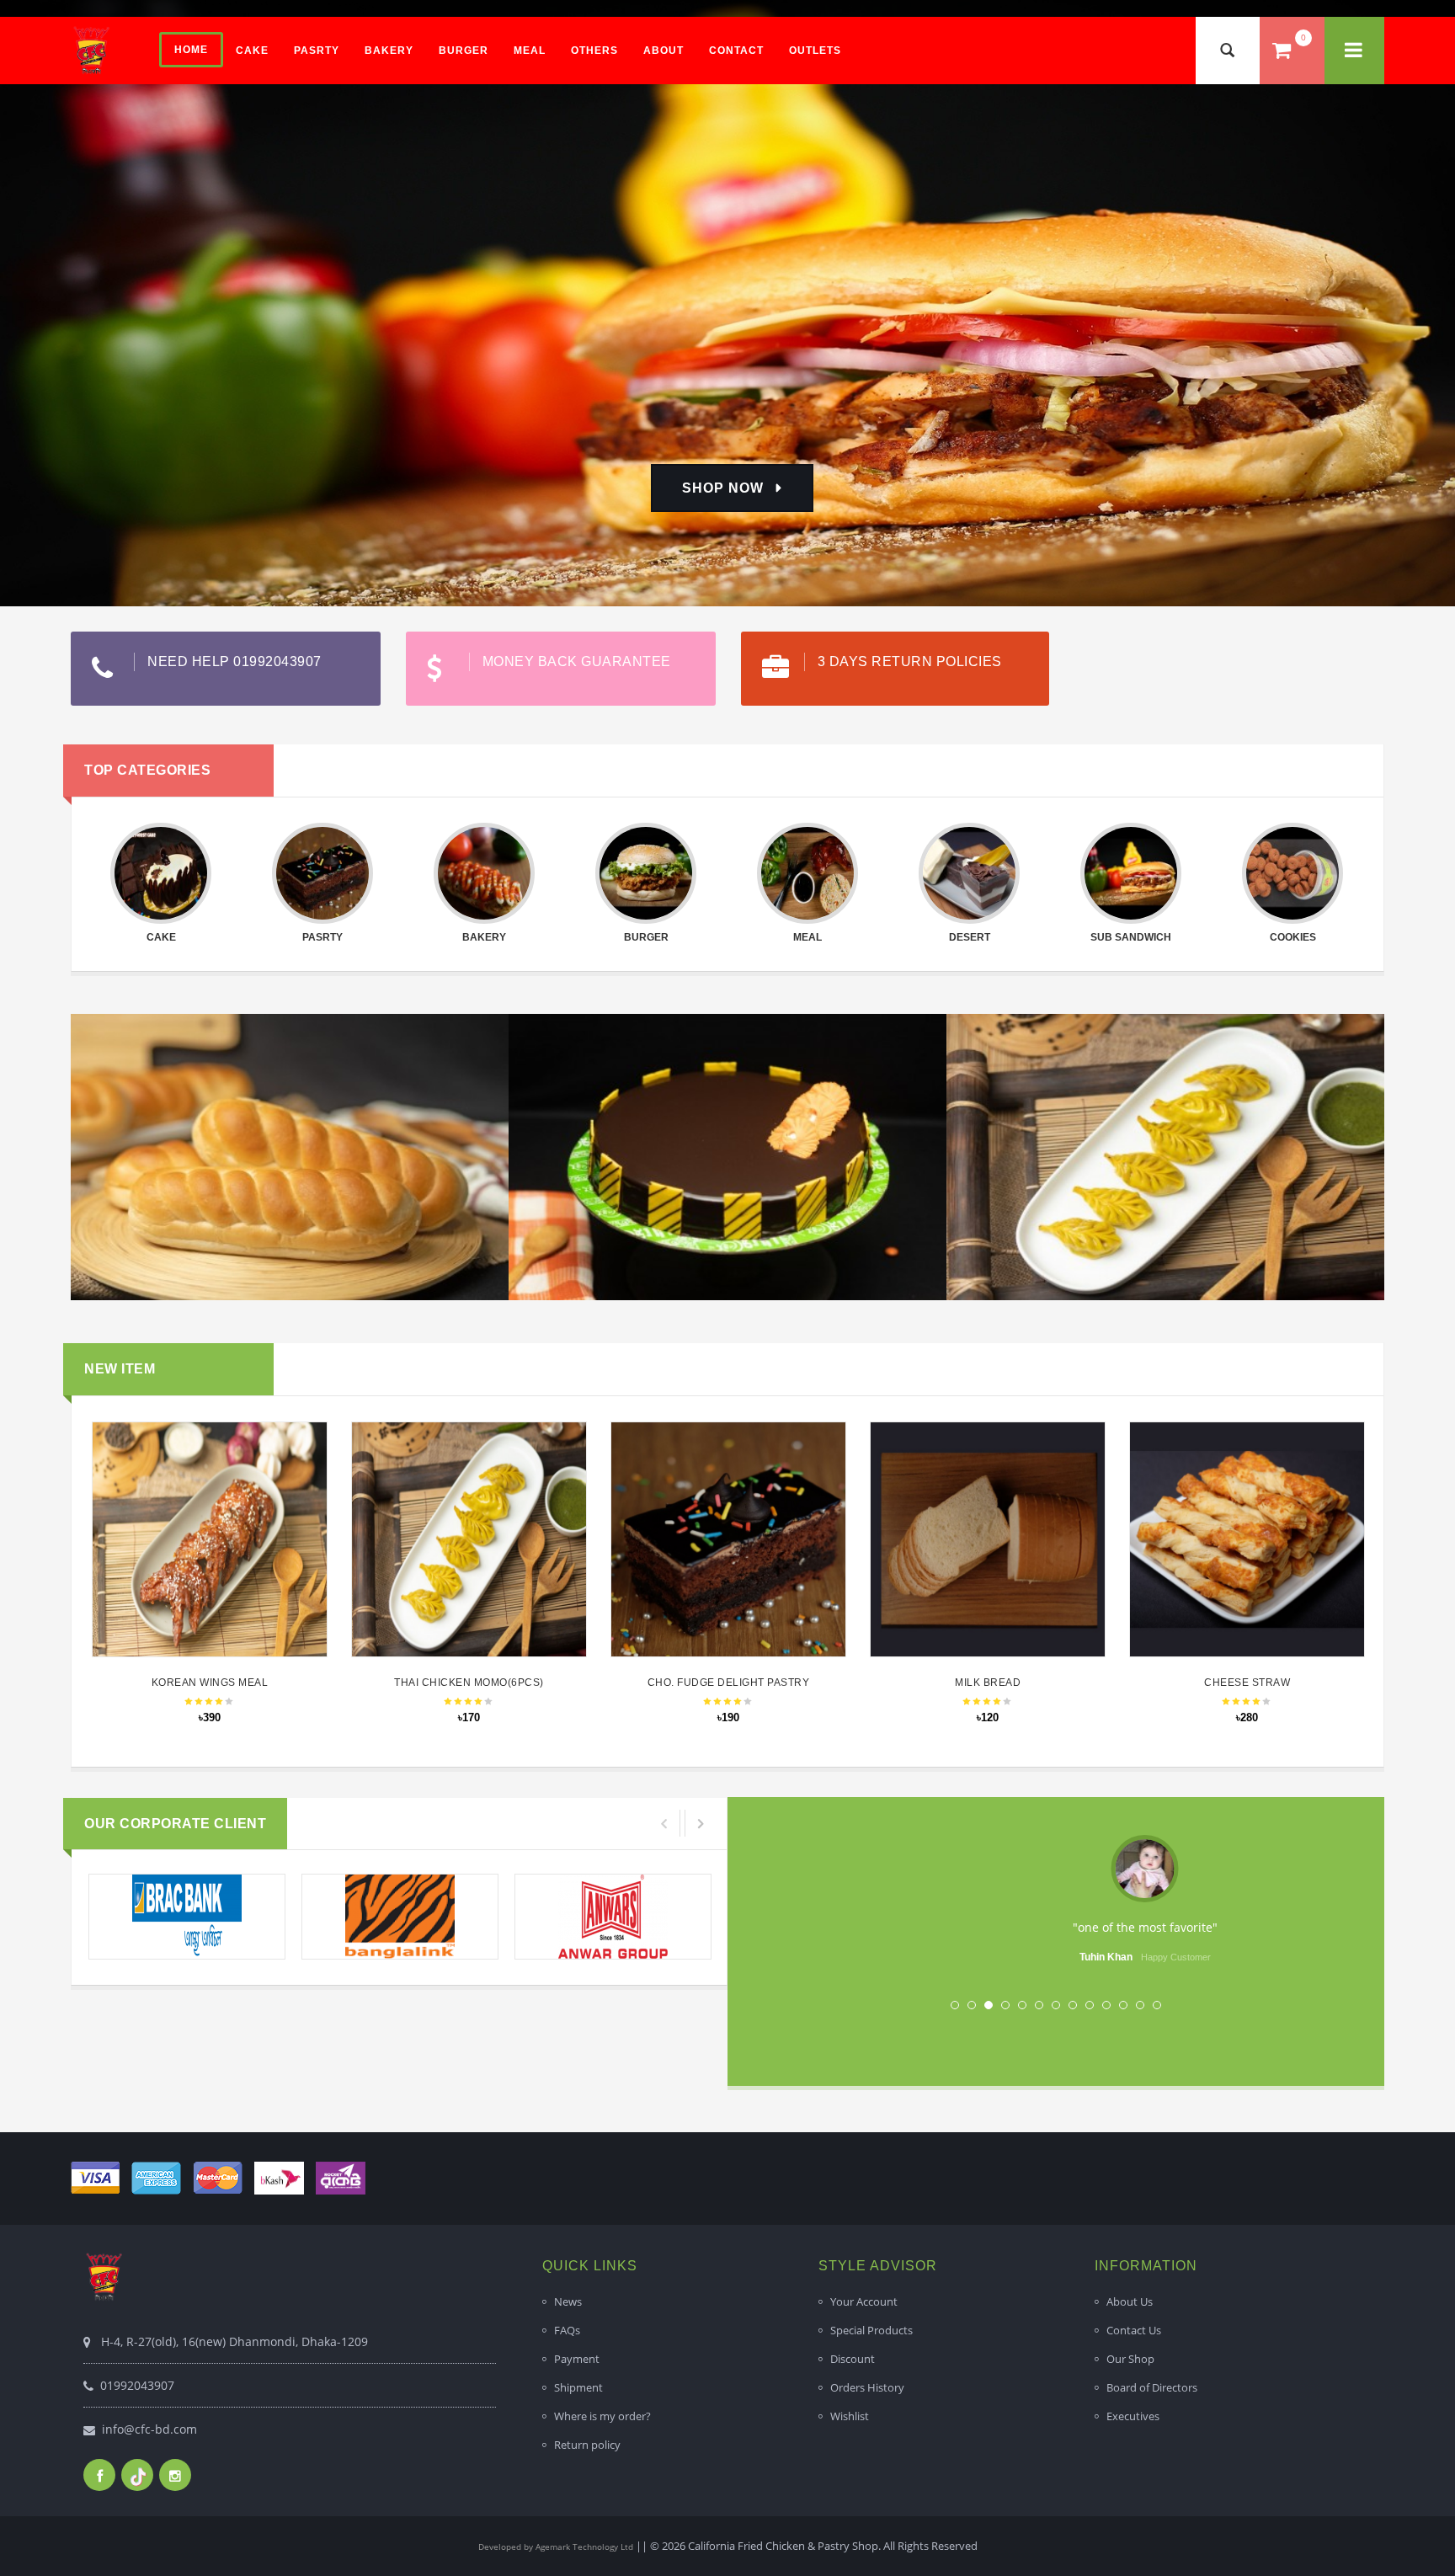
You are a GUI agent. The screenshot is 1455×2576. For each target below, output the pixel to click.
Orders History (867, 2387)
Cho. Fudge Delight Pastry (729, 1683)
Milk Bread (988, 1683)
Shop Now (723, 488)
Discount (853, 2359)
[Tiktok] (137, 2475)
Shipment (578, 2387)
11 (1123, 2005)
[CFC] (92, 50)
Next (1324, 1901)
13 (1157, 2005)
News (568, 2301)
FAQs (567, 2330)
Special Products (871, 2330)
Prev (787, 1901)
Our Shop (1130, 2359)
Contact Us (1134, 2330)
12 (1140, 2005)
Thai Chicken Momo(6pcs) (469, 1683)
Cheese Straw (1247, 1683)
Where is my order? (602, 2416)
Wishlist (850, 2416)
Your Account (864, 2301)
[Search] (1228, 51)
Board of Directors (1152, 2387)
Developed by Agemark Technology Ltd (556, 2547)
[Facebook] (99, 2475)
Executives (1133, 2416)
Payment (577, 2359)
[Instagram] (175, 2475)
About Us (1130, 2301)
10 (1106, 2005)
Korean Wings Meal (210, 1683)
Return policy (587, 2445)
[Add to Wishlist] (207, 1520)
